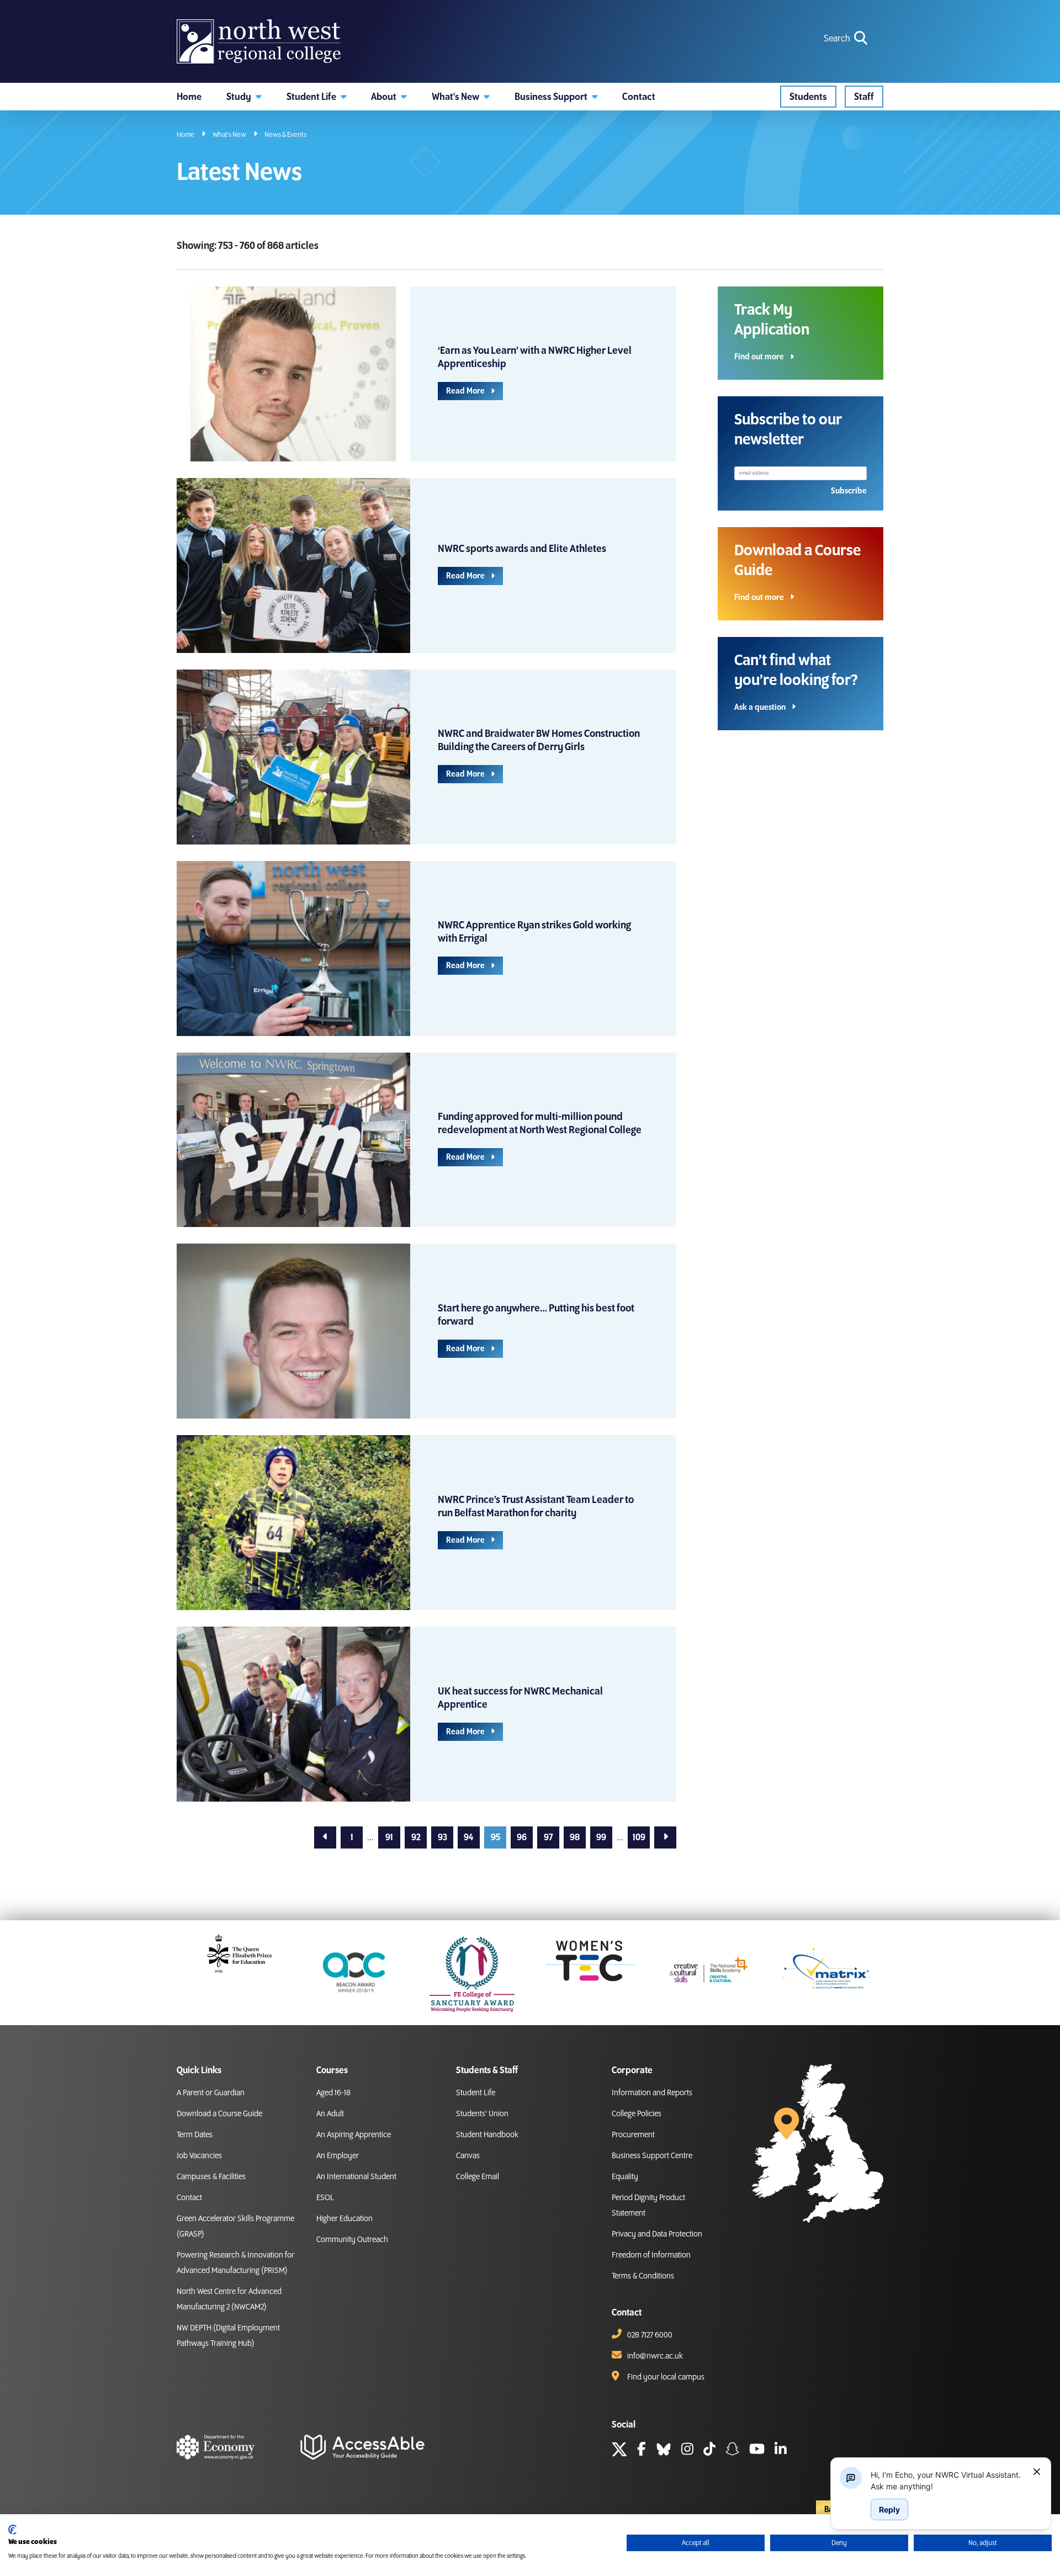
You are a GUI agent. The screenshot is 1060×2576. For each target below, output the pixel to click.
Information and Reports (652, 2093)
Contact (189, 2198)
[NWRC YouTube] (757, 2451)
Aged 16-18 (333, 2093)
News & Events (285, 135)
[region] (947, 2481)
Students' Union (482, 2114)
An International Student (356, 2177)
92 (416, 1837)
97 (548, 1837)
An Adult (330, 2114)
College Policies (637, 2114)
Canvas (468, 2156)
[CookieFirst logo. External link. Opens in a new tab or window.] (12, 2530)
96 (522, 1837)
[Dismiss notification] (1037, 2472)
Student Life (476, 2093)
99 (601, 1837)
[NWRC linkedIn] (781, 2451)
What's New (229, 135)
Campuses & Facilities (211, 2177)
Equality (625, 2177)
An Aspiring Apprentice (354, 2135)
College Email (478, 2177)
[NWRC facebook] (642, 2451)
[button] (244, 97)
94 (469, 1837)
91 (389, 1837)
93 (442, 1837)
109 (639, 1837)
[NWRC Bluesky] (664, 2451)
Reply (889, 2509)
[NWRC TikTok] (709, 2451)
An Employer (338, 2156)
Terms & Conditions (643, 2276)
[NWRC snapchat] (732, 2451)
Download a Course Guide (219, 2114)
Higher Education (344, 2219)
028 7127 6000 (650, 2335)
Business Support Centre (652, 2156)
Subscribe (849, 491)
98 (575, 1837)
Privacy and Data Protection (657, 2234)
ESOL (325, 2198)
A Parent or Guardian (211, 2093)
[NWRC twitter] (619, 2451)
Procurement (633, 2135)
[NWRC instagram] (687, 2451)
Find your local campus (666, 2377)
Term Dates (195, 2135)
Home (185, 135)
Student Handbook (487, 2135)
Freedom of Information (651, 2255)
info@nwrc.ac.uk (655, 2356)
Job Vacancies (199, 2156)
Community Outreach (352, 2240)
